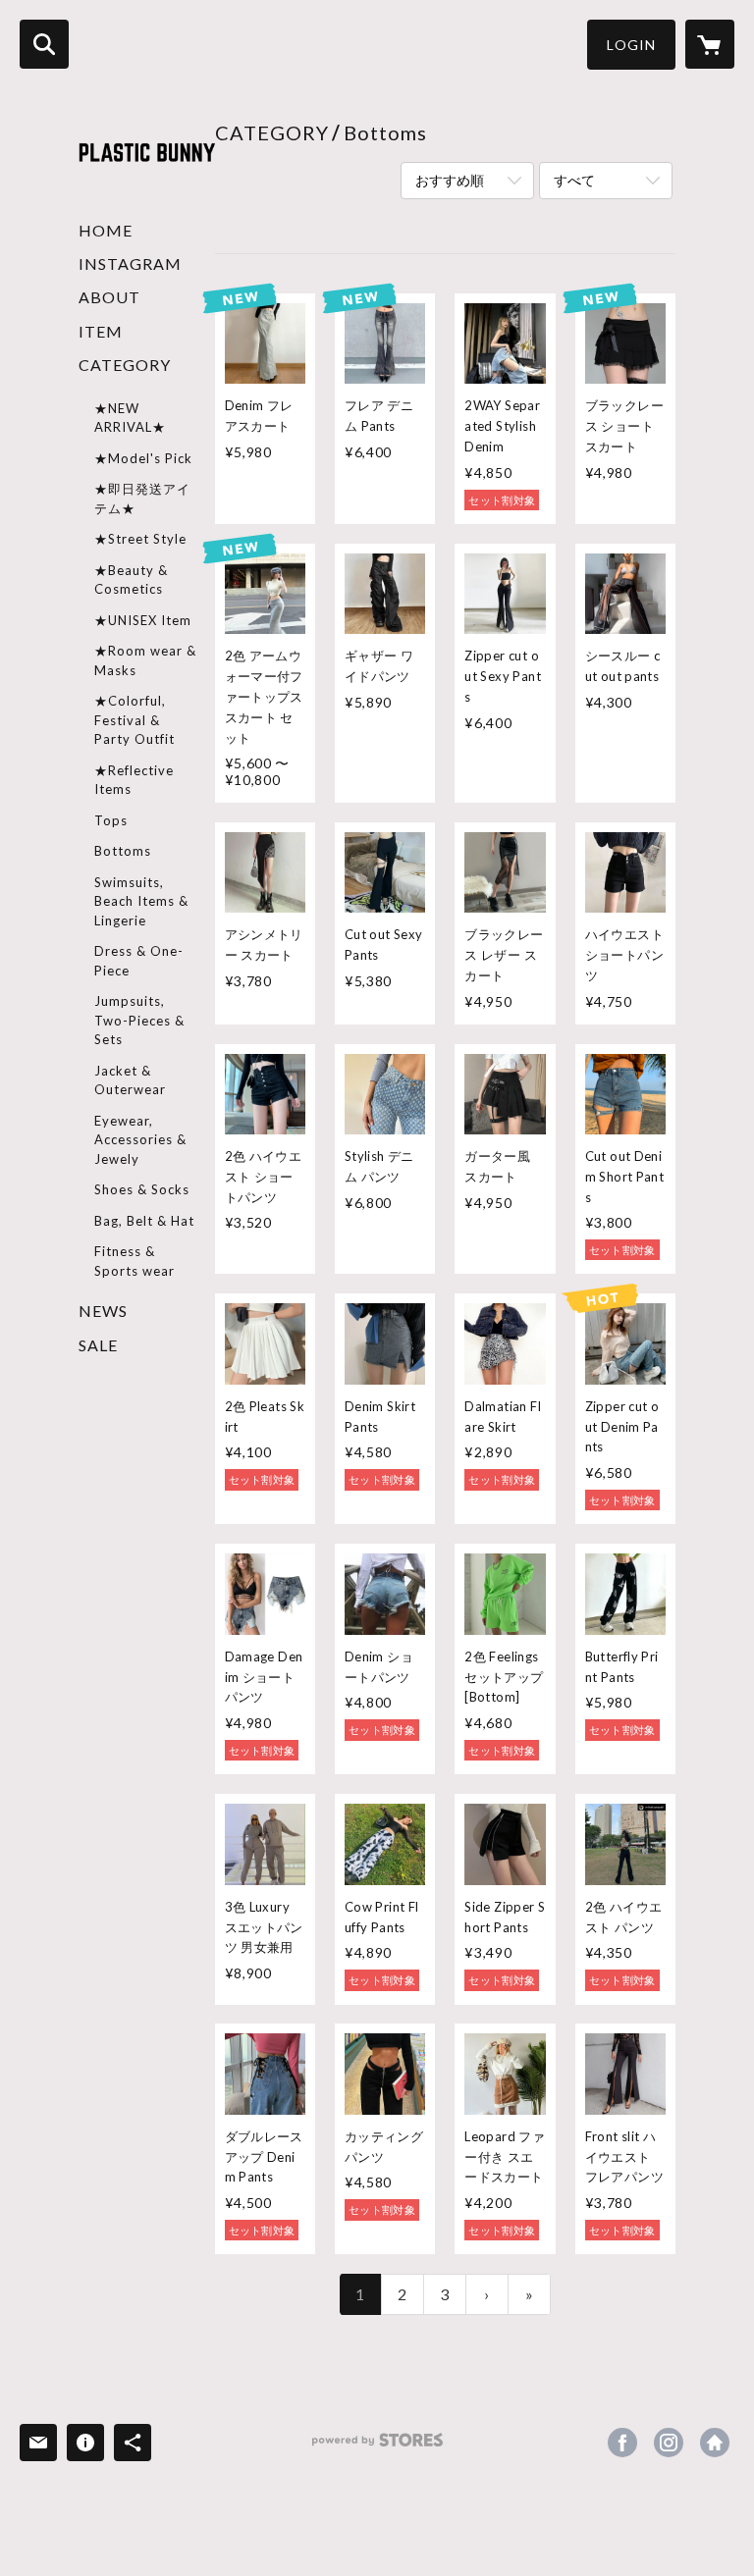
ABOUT (109, 297)
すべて (574, 180)
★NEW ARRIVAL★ (130, 418)
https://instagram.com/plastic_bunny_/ (669, 2443)
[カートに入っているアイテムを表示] (710, 44)
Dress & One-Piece (139, 961)
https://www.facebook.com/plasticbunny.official (622, 2443)
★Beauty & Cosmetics (131, 580)
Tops (111, 820)
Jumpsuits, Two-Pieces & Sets (139, 1020)
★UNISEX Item (143, 620)
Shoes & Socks (142, 1189)
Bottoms (123, 851)
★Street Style (140, 539)
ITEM (101, 331)
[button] (631, 45)
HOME (106, 230)
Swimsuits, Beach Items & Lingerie (141, 901)
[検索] (44, 44)
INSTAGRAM (130, 263)
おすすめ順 (450, 180)
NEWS (103, 1311)
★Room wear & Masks (145, 660)
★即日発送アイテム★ (142, 499)
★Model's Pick (143, 458)
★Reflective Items (134, 780)
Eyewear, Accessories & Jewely (140, 1140)
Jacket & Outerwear (130, 1080)
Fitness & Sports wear (135, 1261)
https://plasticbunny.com (715, 2443)
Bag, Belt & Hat (144, 1221)
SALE (98, 1345)
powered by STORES (377, 2447)
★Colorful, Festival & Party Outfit (135, 720)
